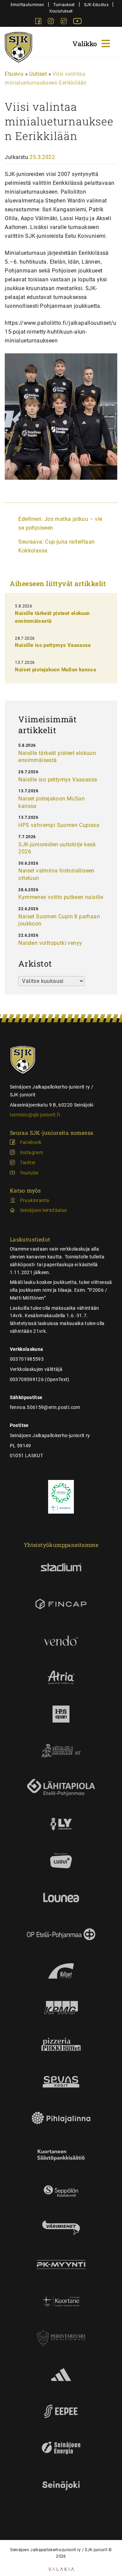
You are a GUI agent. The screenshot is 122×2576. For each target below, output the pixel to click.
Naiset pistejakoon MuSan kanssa (55, 670)
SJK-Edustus (96, 5)
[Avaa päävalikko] (92, 43)
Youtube (29, 1173)
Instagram (32, 1152)
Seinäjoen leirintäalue (44, 1210)
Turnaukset (64, 5)
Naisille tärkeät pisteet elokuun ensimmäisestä (57, 757)
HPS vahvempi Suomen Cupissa (59, 825)
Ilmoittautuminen (27, 5)
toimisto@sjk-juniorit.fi (35, 1115)
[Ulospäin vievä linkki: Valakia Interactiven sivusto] (61, 2569)
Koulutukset (61, 11)
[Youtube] (77, 22)
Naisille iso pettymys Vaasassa (53, 645)
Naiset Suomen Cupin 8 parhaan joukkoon (59, 920)
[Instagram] (52, 22)
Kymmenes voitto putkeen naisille (61, 897)
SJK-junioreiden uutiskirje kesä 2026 (57, 848)
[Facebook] (39, 22)
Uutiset (38, 74)
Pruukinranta (35, 1200)
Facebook (31, 1142)
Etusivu (14, 74)
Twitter (28, 1163)
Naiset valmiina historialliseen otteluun (56, 874)
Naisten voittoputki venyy (50, 943)
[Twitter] (64, 22)
